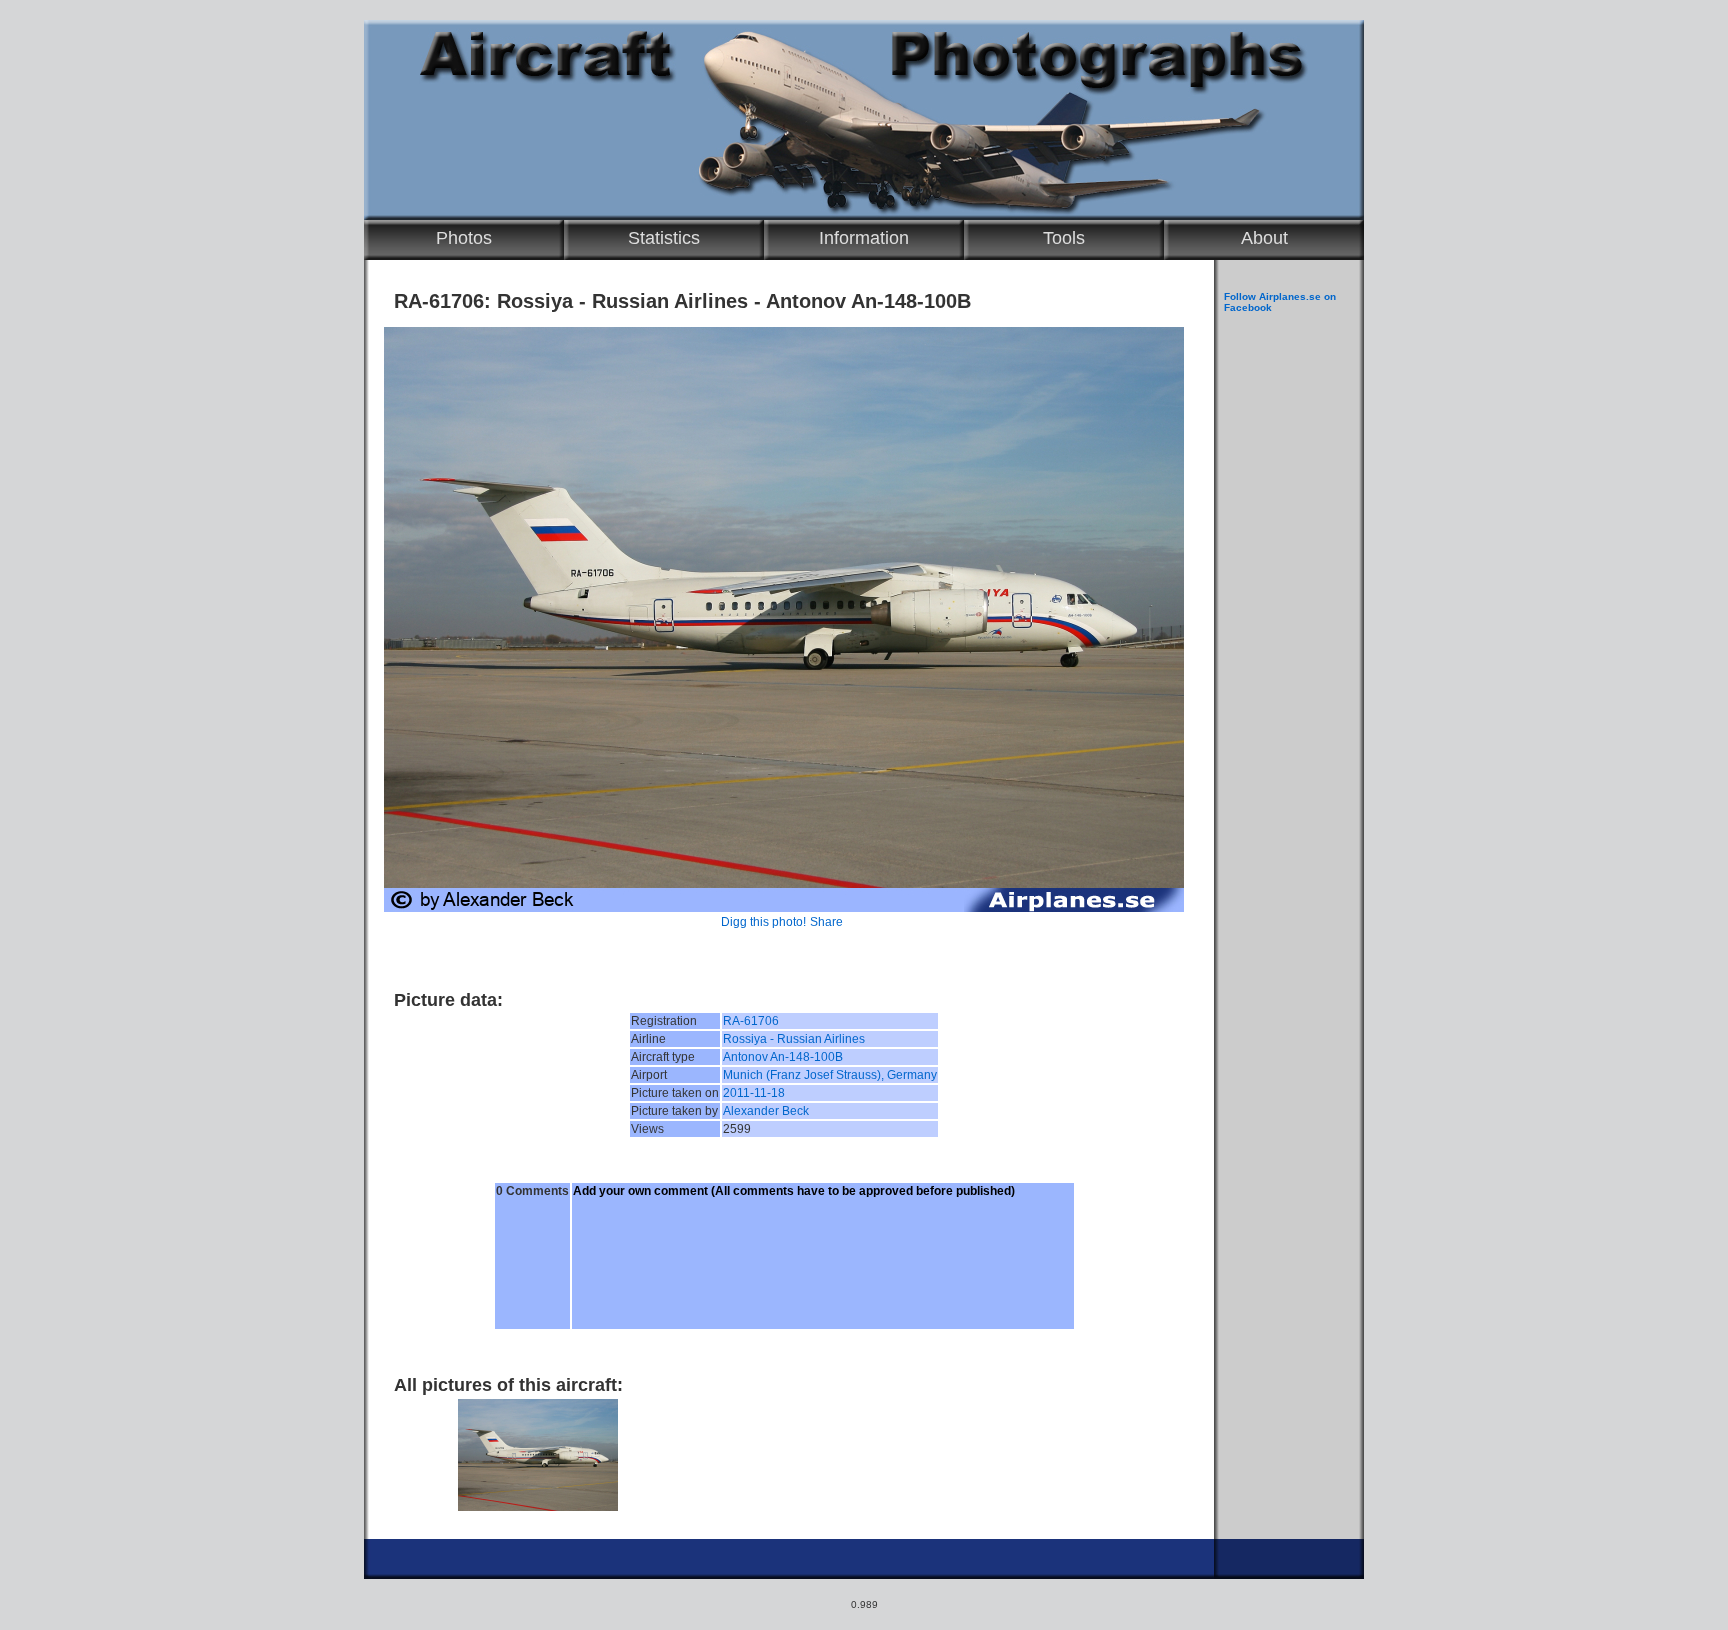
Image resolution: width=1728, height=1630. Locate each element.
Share (826, 922)
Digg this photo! (763, 922)
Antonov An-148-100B (783, 1057)
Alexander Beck (766, 1111)
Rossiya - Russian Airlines (794, 1039)
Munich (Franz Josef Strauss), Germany (830, 1075)
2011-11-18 (754, 1093)
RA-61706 (751, 1021)
